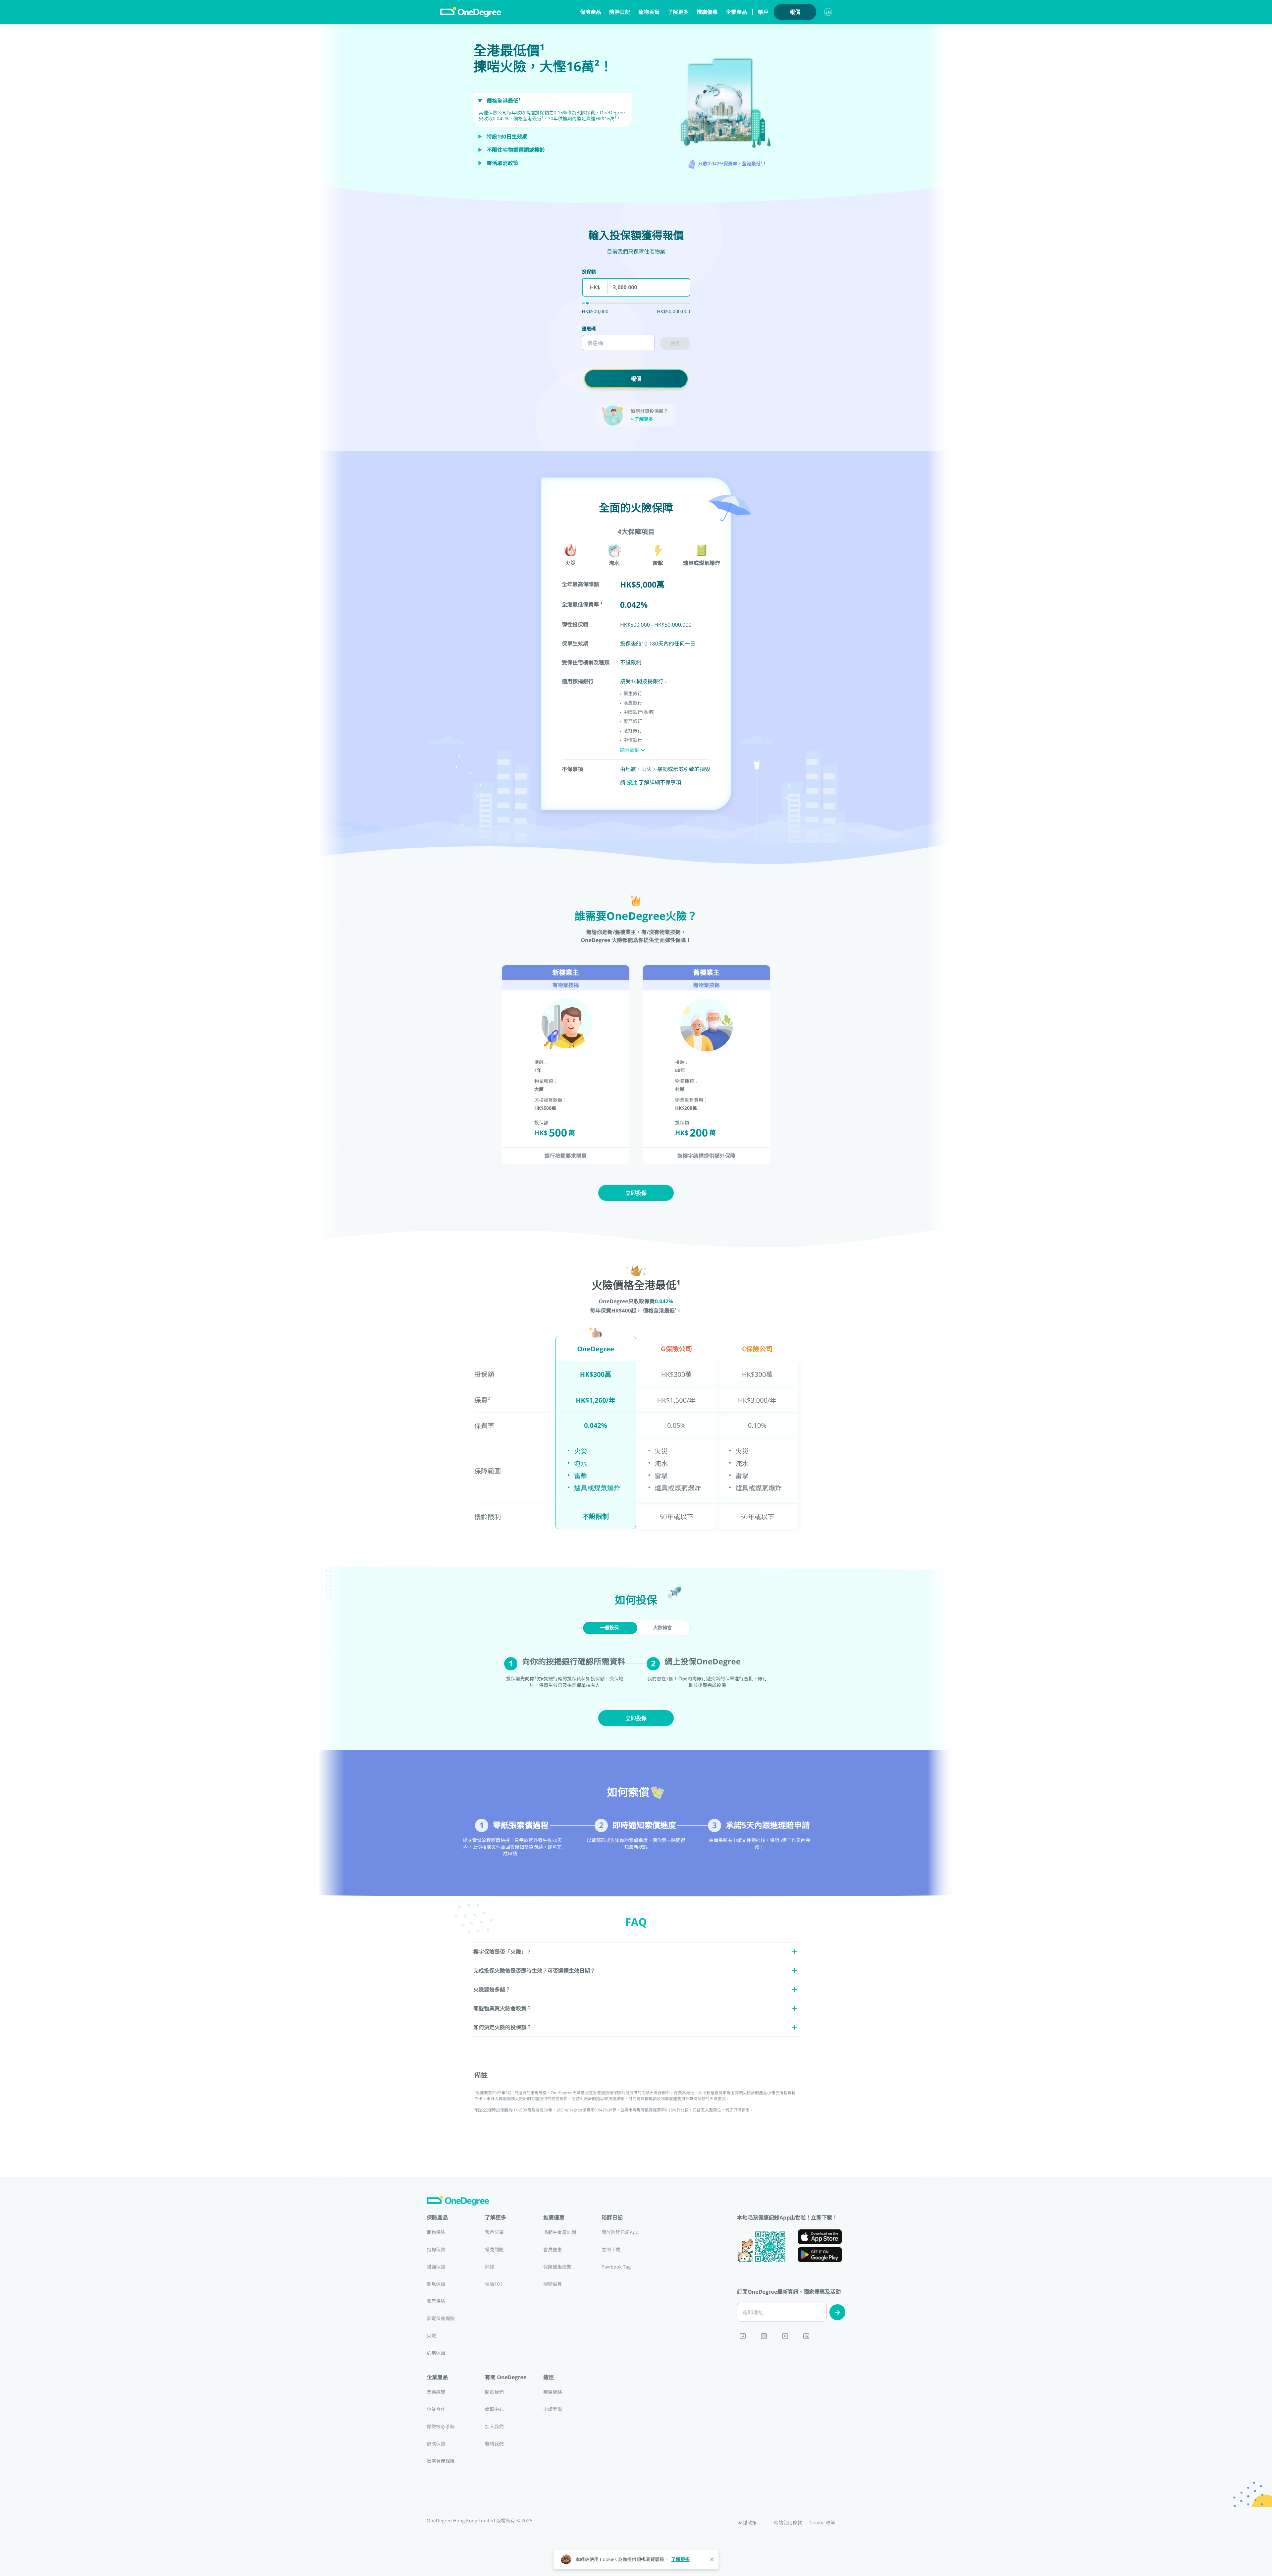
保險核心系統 (441, 2427)
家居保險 (436, 2301)
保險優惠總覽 (557, 2267)
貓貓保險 (436, 2267)
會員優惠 (553, 2250)
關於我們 (494, 2392)
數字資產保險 (441, 2461)
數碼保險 (436, 2444)
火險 (431, 2336)
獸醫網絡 (553, 2392)
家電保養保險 (441, 2319)
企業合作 (436, 2409)
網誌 (490, 2267)
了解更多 (680, 2560)
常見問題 (494, 2250)
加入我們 (494, 2427)
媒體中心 (494, 2409)
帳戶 (763, 12)
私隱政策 (747, 2523)
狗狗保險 (436, 2250)
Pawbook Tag (616, 2267)
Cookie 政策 (822, 2523)
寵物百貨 (649, 12)
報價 (795, 12)
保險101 (494, 2284)
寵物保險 (436, 2233)
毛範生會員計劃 (560, 2233)
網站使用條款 (788, 2523)
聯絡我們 (494, 2444)
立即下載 (611, 2250)
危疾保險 (436, 2353)
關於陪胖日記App (620, 2233)
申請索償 (553, 2409)
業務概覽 (436, 2392)
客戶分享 (494, 2233)
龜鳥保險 (436, 2284)
